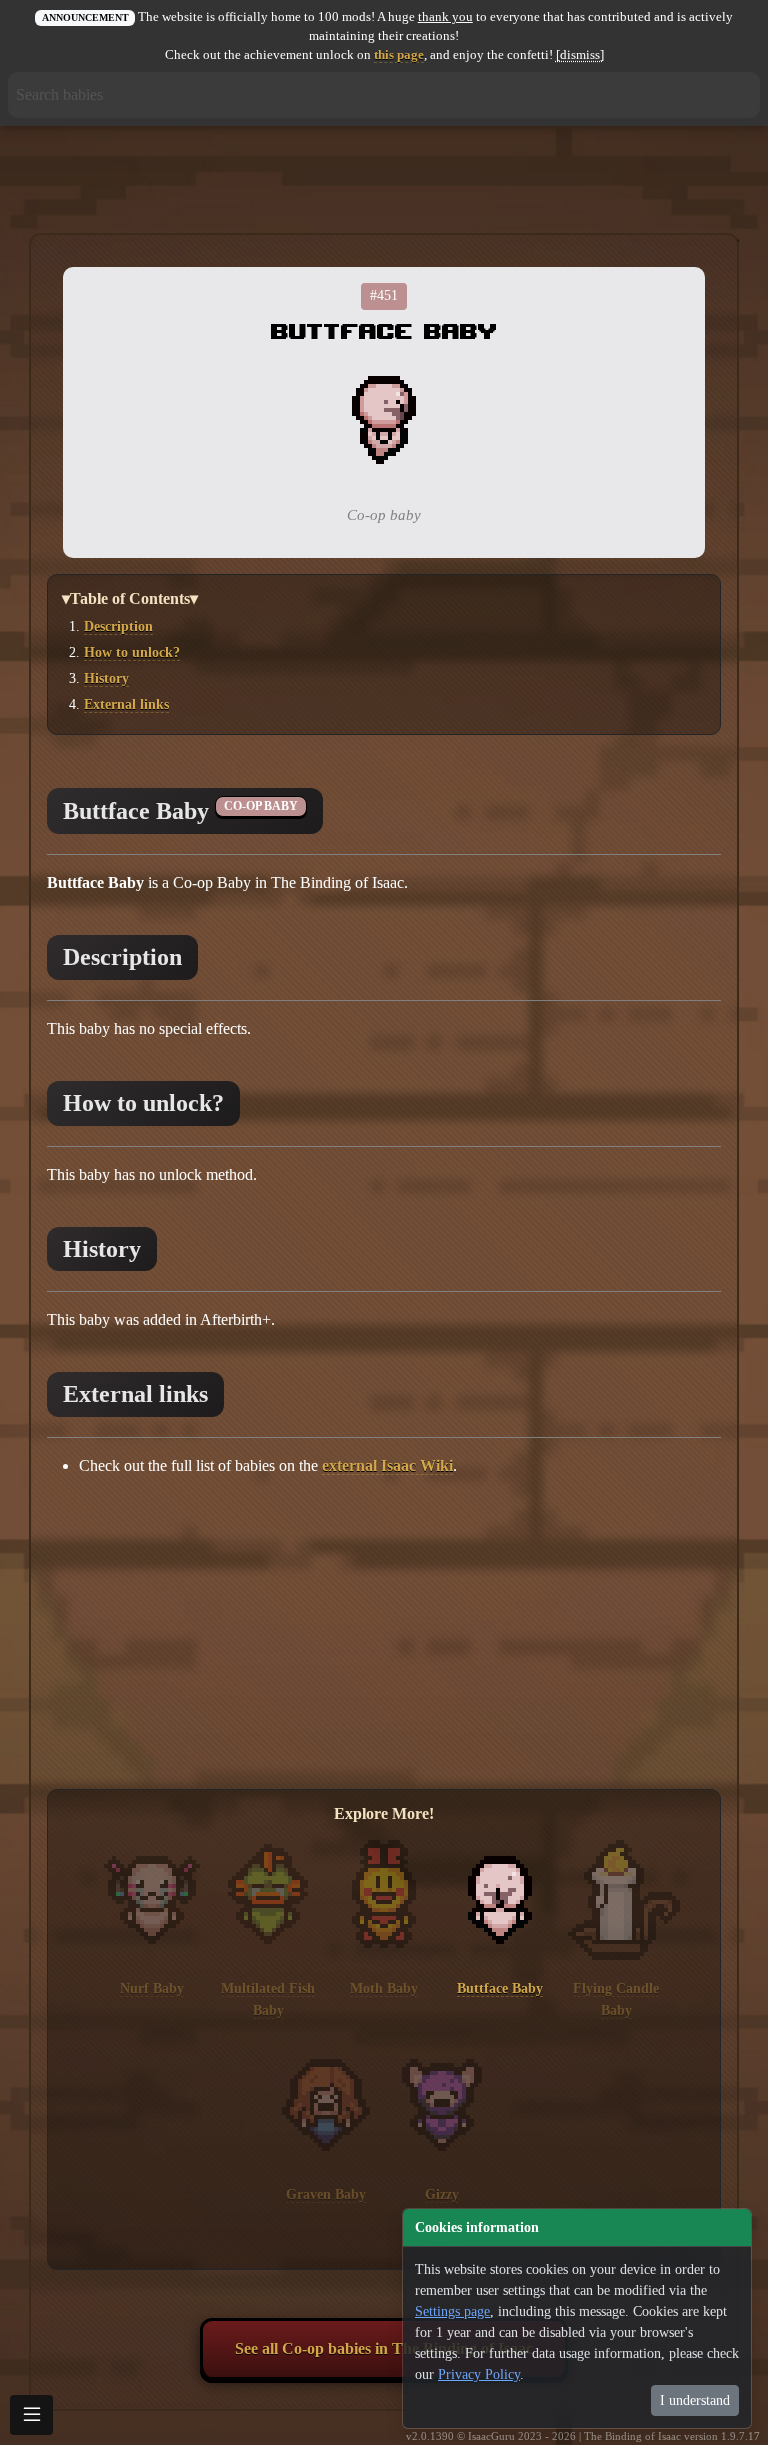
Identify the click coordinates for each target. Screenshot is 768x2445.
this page (399, 55)
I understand (695, 2400)
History (106, 678)
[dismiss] (580, 55)
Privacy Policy (479, 2374)
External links (126, 704)
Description (118, 626)
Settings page (452, 2311)
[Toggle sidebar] (31, 2415)
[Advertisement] (384, 181)
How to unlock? (132, 652)
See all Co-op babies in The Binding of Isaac (384, 2348)
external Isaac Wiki (387, 1465)
